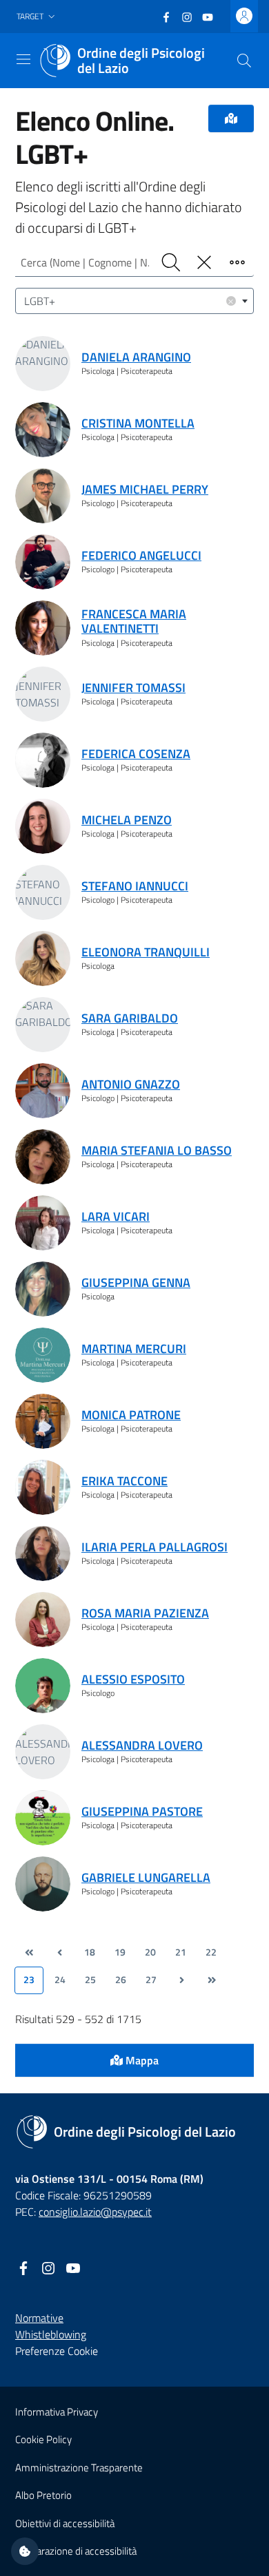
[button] (37, 17)
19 (120, 1952)
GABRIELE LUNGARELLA (146, 1877)
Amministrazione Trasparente (79, 2468)
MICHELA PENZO (127, 820)
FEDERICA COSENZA (136, 754)
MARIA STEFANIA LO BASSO (157, 1150)
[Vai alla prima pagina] (29, 1953)
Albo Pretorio (43, 2495)
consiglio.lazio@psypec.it (95, 2212)
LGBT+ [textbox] (129, 301)
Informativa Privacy (57, 2412)
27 (151, 1980)
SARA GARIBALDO (130, 1018)
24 (60, 1980)
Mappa (141, 2060)
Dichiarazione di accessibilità (76, 2551)
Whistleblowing (51, 2334)
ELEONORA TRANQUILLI (146, 952)
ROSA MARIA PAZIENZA (145, 1613)
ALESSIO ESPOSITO (133, 1679)
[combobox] (134, 301)
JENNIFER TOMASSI (133, 688)
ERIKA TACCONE (124, 1481)
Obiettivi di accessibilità (65, 2523)
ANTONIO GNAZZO (131, 1084)
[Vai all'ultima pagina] (212, 1980)
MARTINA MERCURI (134, 1349)
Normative (39, 2318)
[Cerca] (244, 61)
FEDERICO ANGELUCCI (141, 555)
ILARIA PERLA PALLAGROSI (155, 1547)
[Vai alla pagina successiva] (181, 1980)
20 (150, 1952)
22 (211, 1952)
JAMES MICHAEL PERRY (145, 489)
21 (181, 1952)
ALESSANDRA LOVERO (142, 1745)
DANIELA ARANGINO (136, 357)
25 (90, 1980)
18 (90, 1952)
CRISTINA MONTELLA (138, 423)
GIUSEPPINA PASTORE (142, 1811)
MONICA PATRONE (131, 1415)
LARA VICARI (116, 1216)
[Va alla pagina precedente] (59, 1953)
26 (121, 1980)
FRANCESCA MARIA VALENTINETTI (134, 621)
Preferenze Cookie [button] (57, 2351)
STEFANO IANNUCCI (135, 886)
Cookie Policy (43, 2439)
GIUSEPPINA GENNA (136, 1282)
